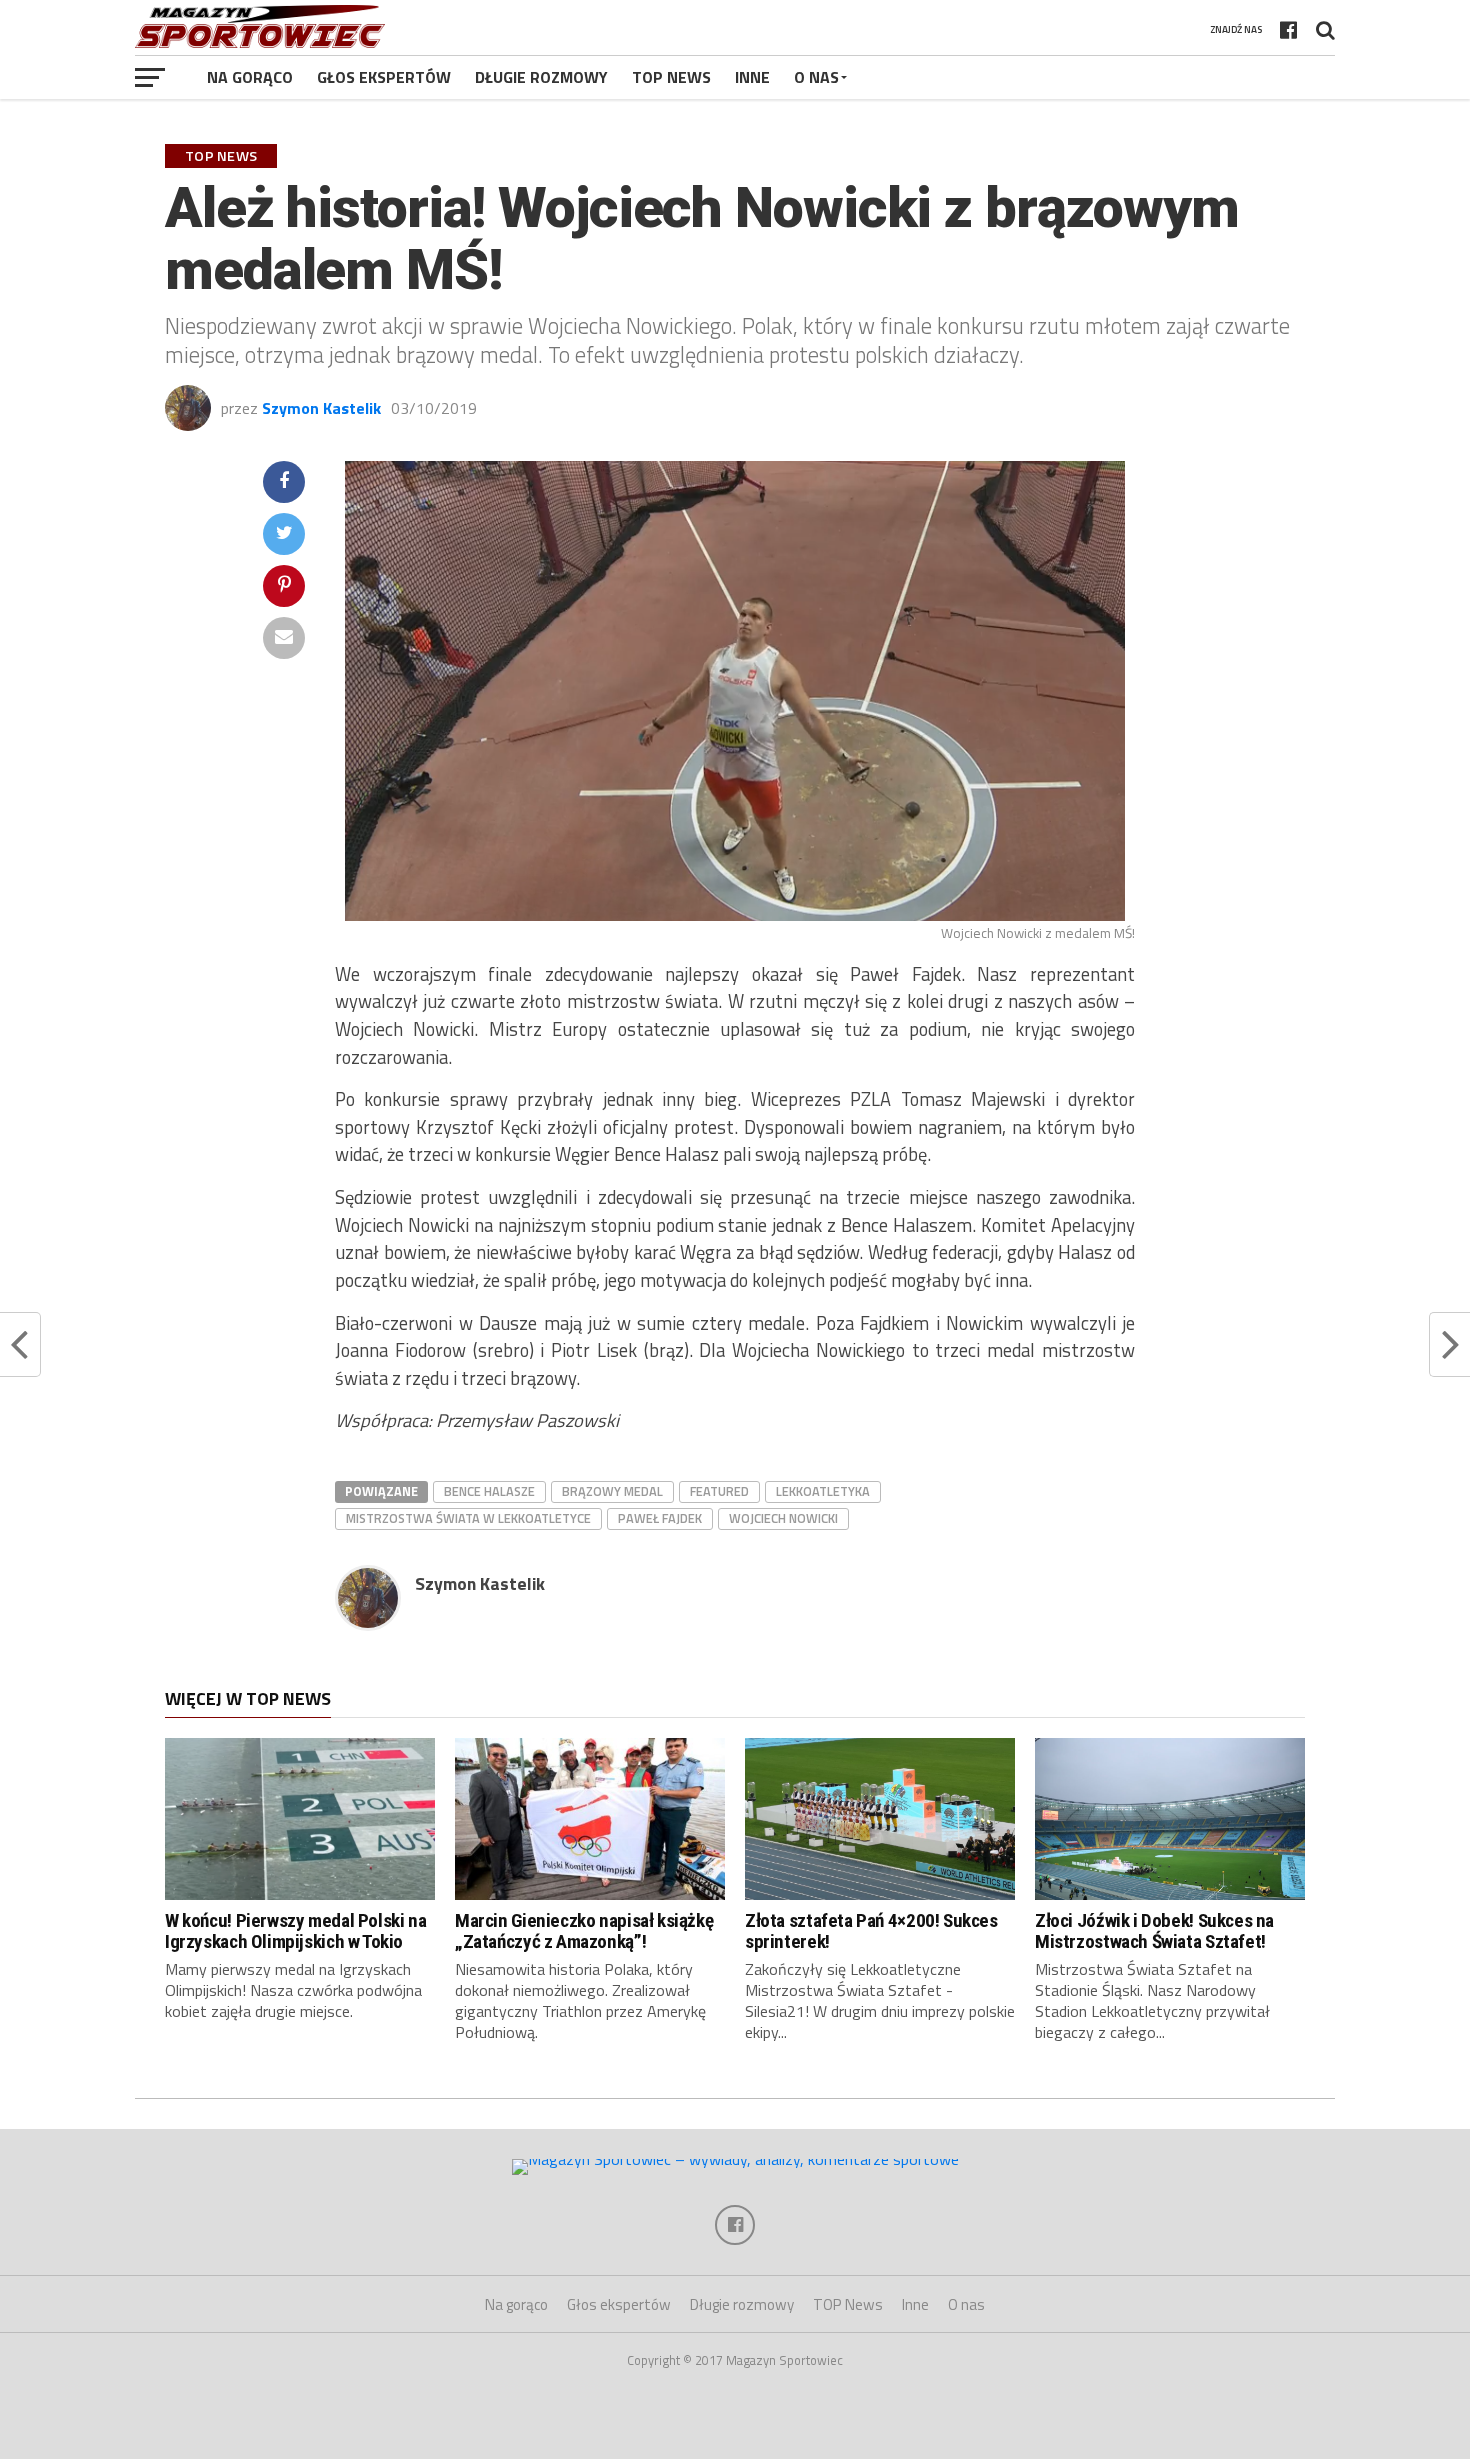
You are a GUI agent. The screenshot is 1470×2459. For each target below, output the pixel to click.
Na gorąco (250, 77)
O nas (816, 77)
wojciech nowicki (783, 1518)
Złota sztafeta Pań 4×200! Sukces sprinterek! (871, 1931)
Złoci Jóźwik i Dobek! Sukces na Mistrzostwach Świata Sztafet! (1154, 1931)
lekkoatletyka (823, 1491)
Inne (752, 77)
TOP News (671, 77)
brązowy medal (612, 1491)
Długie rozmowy (541, 77)
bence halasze (489, 1491)
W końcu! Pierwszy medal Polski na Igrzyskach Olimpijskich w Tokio (295, 1931)
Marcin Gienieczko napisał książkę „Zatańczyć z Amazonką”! (584, 1931)
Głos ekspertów (384, 77)
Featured (719, 1491)
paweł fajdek (660, 1518)
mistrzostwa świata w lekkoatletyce (468, 1518)
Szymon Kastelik (321, 408)
